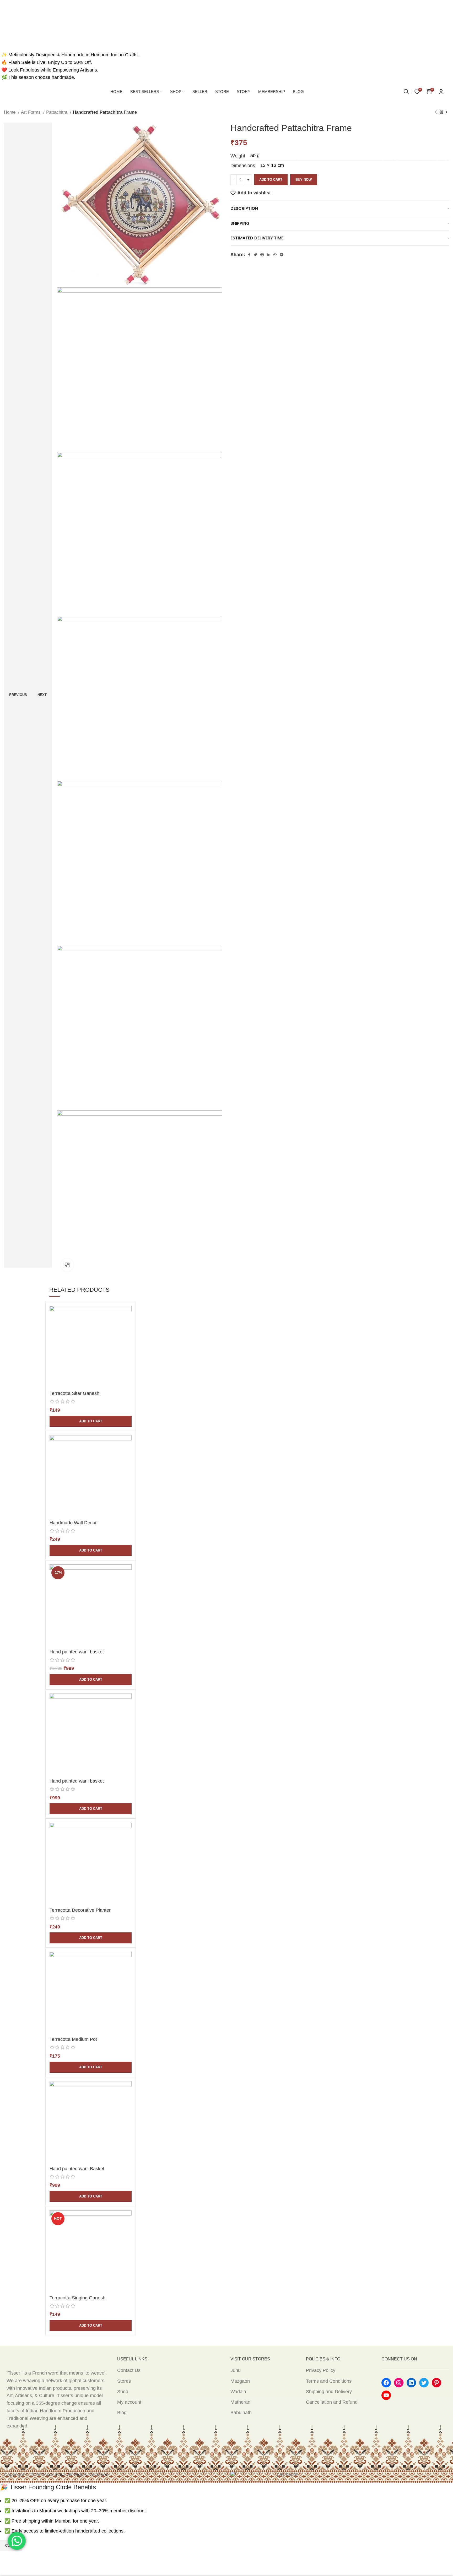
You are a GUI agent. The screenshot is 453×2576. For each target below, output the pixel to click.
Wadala (238, 2392)
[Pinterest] (436, 2383)
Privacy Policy (321, 2370)
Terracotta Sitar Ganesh (74, 1393)
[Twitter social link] (255, 255)
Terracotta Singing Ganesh (77, 2298)
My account (129, 2402)
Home (10, 112)
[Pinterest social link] (262, 255)
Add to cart (271, 180)
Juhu (236, 2370)
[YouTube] (386, 2395)
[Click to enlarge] (67, 1265)
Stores (124, 2381)
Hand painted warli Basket (77, 2169)
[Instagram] (399, 2383)
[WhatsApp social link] (275, 255)
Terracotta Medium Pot (73, 2039)
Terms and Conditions (329, 2381)
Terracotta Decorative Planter (80, 1910)
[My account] (441, 92)
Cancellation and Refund (332, 2402)
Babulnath (241, 2413)
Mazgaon (240, 2381)
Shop (123, 2392)
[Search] (406, 92)
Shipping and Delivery (329, 2392)
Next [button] (42, 695)
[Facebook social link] (249, 255)
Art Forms (31, 112)
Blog (122, 2413)
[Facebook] (386, 2383)
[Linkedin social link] (269, 255)
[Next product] (446, 112)
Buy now (304, 180)
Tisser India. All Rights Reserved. (75, 2475)
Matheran (240, 2402)
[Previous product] (436, 112)
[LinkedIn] (411, 2383)
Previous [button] (18, 695)
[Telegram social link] (282, 255)
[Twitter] (424, 2383)
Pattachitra (57, 112)
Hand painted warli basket (77, 1652)
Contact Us (129, 2370)
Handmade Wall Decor (73, 1523)
